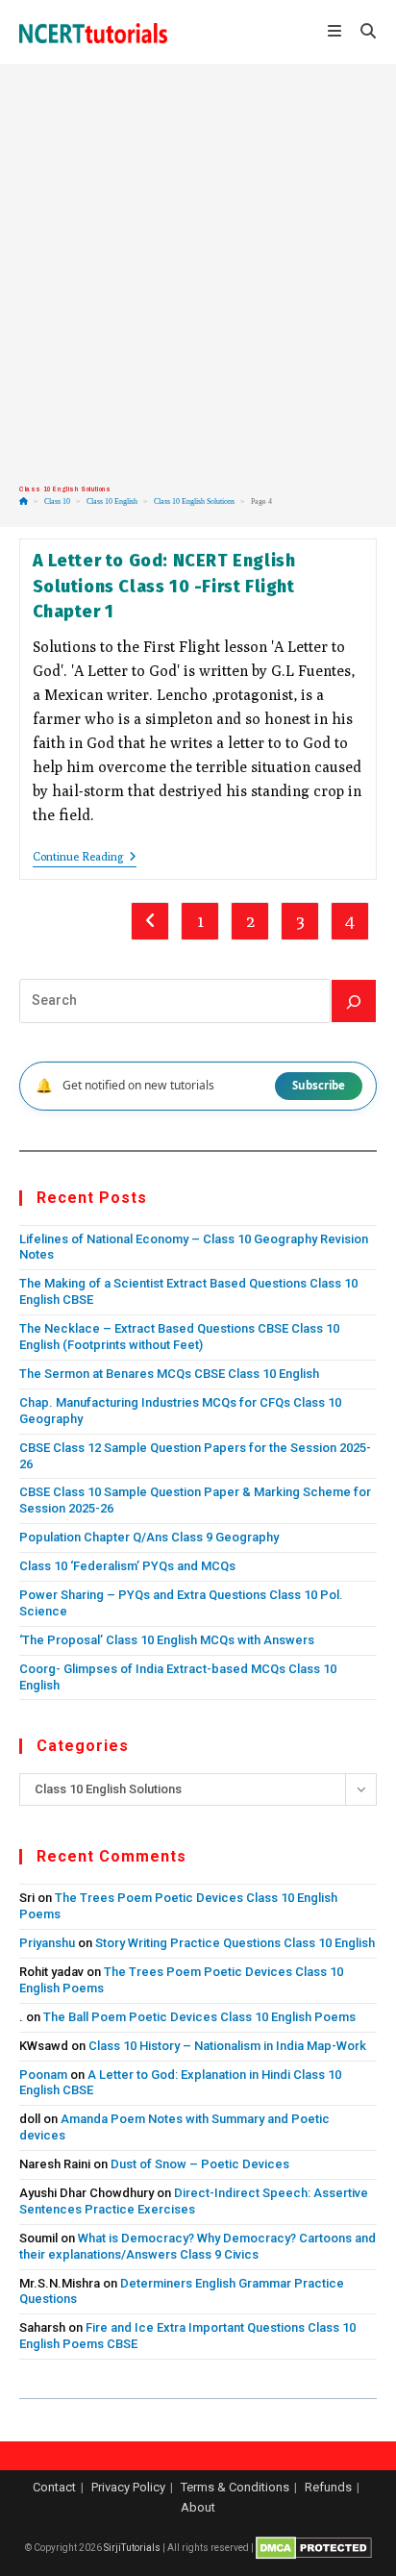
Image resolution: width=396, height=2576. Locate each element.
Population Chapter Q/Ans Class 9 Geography (149, 1537)
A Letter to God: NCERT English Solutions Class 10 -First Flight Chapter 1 (164, 586)
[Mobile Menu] (337, 33)
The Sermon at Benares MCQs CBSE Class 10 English (169, 1374)
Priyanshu (47, 1943)
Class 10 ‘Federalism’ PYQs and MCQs (127, 1566)
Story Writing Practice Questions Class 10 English (235, 1943)
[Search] (354, 1001)
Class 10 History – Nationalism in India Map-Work (227, 2046)
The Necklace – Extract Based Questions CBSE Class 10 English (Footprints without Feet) (179, 1337)
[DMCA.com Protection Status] (314, 2548)
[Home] (24, 501)
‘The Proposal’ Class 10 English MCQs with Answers (167, 1640)
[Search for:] (361, 33)
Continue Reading (85, 858)
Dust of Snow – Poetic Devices (200, 2164)
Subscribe (319, 1085)
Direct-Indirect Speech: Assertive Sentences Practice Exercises (194, 2201)
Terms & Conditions (235, 2487)
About (198, 2507)
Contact (54, 2487)
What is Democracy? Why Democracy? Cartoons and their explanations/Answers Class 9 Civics (198, 2246)
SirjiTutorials (132, 2548)
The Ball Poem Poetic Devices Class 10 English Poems (199, 2017)
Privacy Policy (128, 2487)
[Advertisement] (198, 275)
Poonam (43, 2075)
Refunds (328, 2487)
